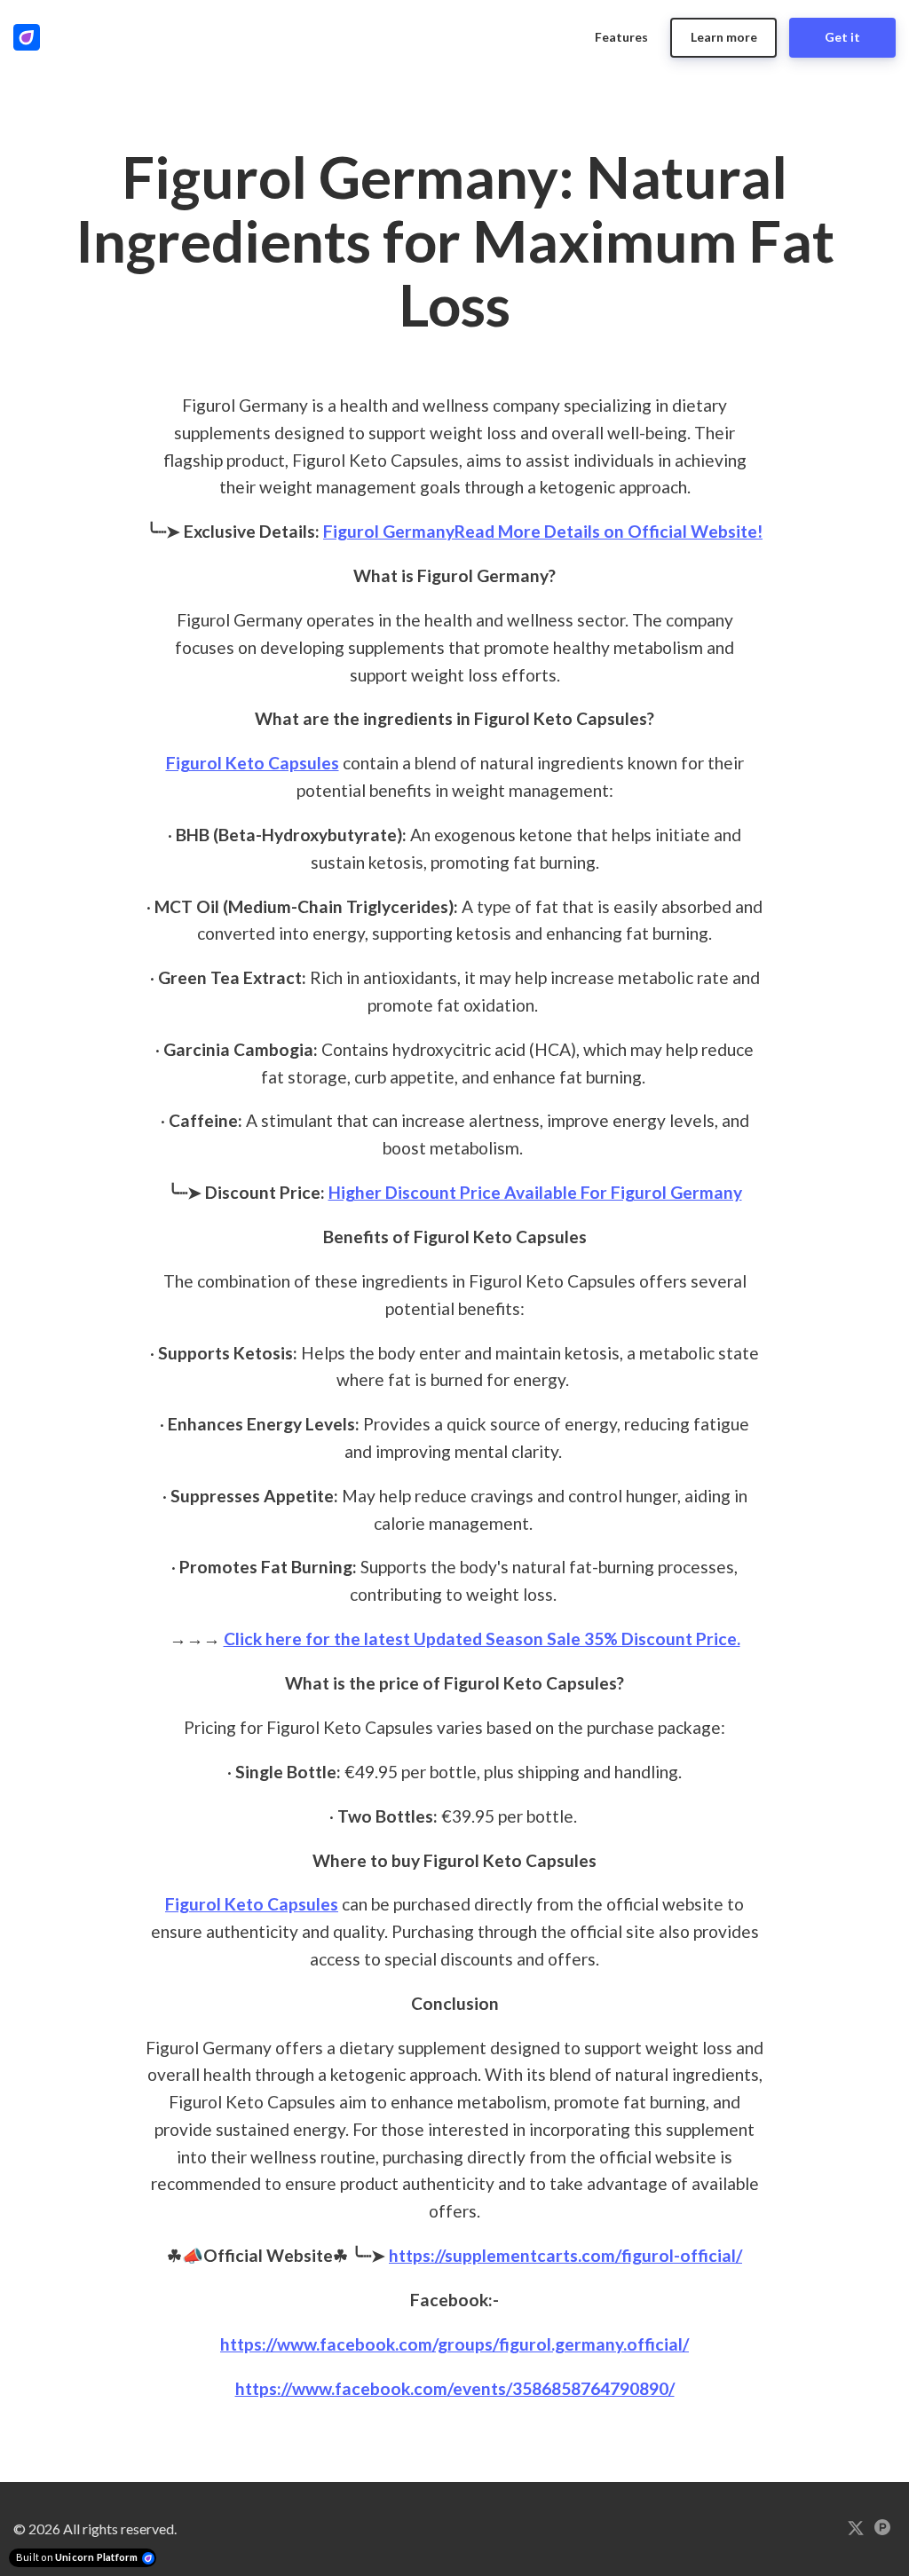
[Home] (31, 37)
